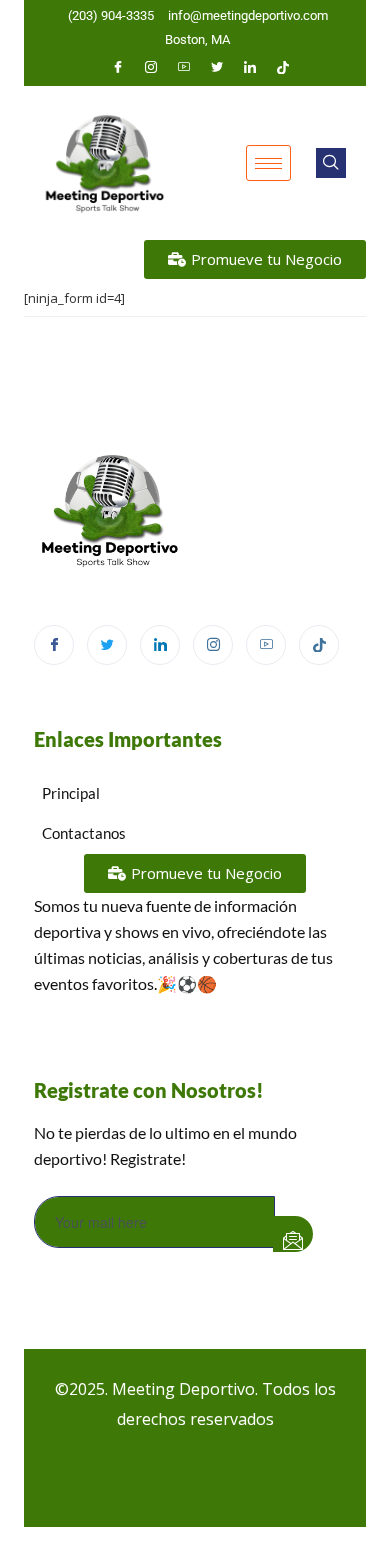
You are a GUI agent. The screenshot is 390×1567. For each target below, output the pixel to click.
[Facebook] (118, 67)
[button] (331, 163)
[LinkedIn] (250, 67)
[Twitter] (217, 67)
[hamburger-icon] (268, 163)
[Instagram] (151, 67)
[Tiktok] (283, 67)
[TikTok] (319, 645)
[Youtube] (184, 67)
